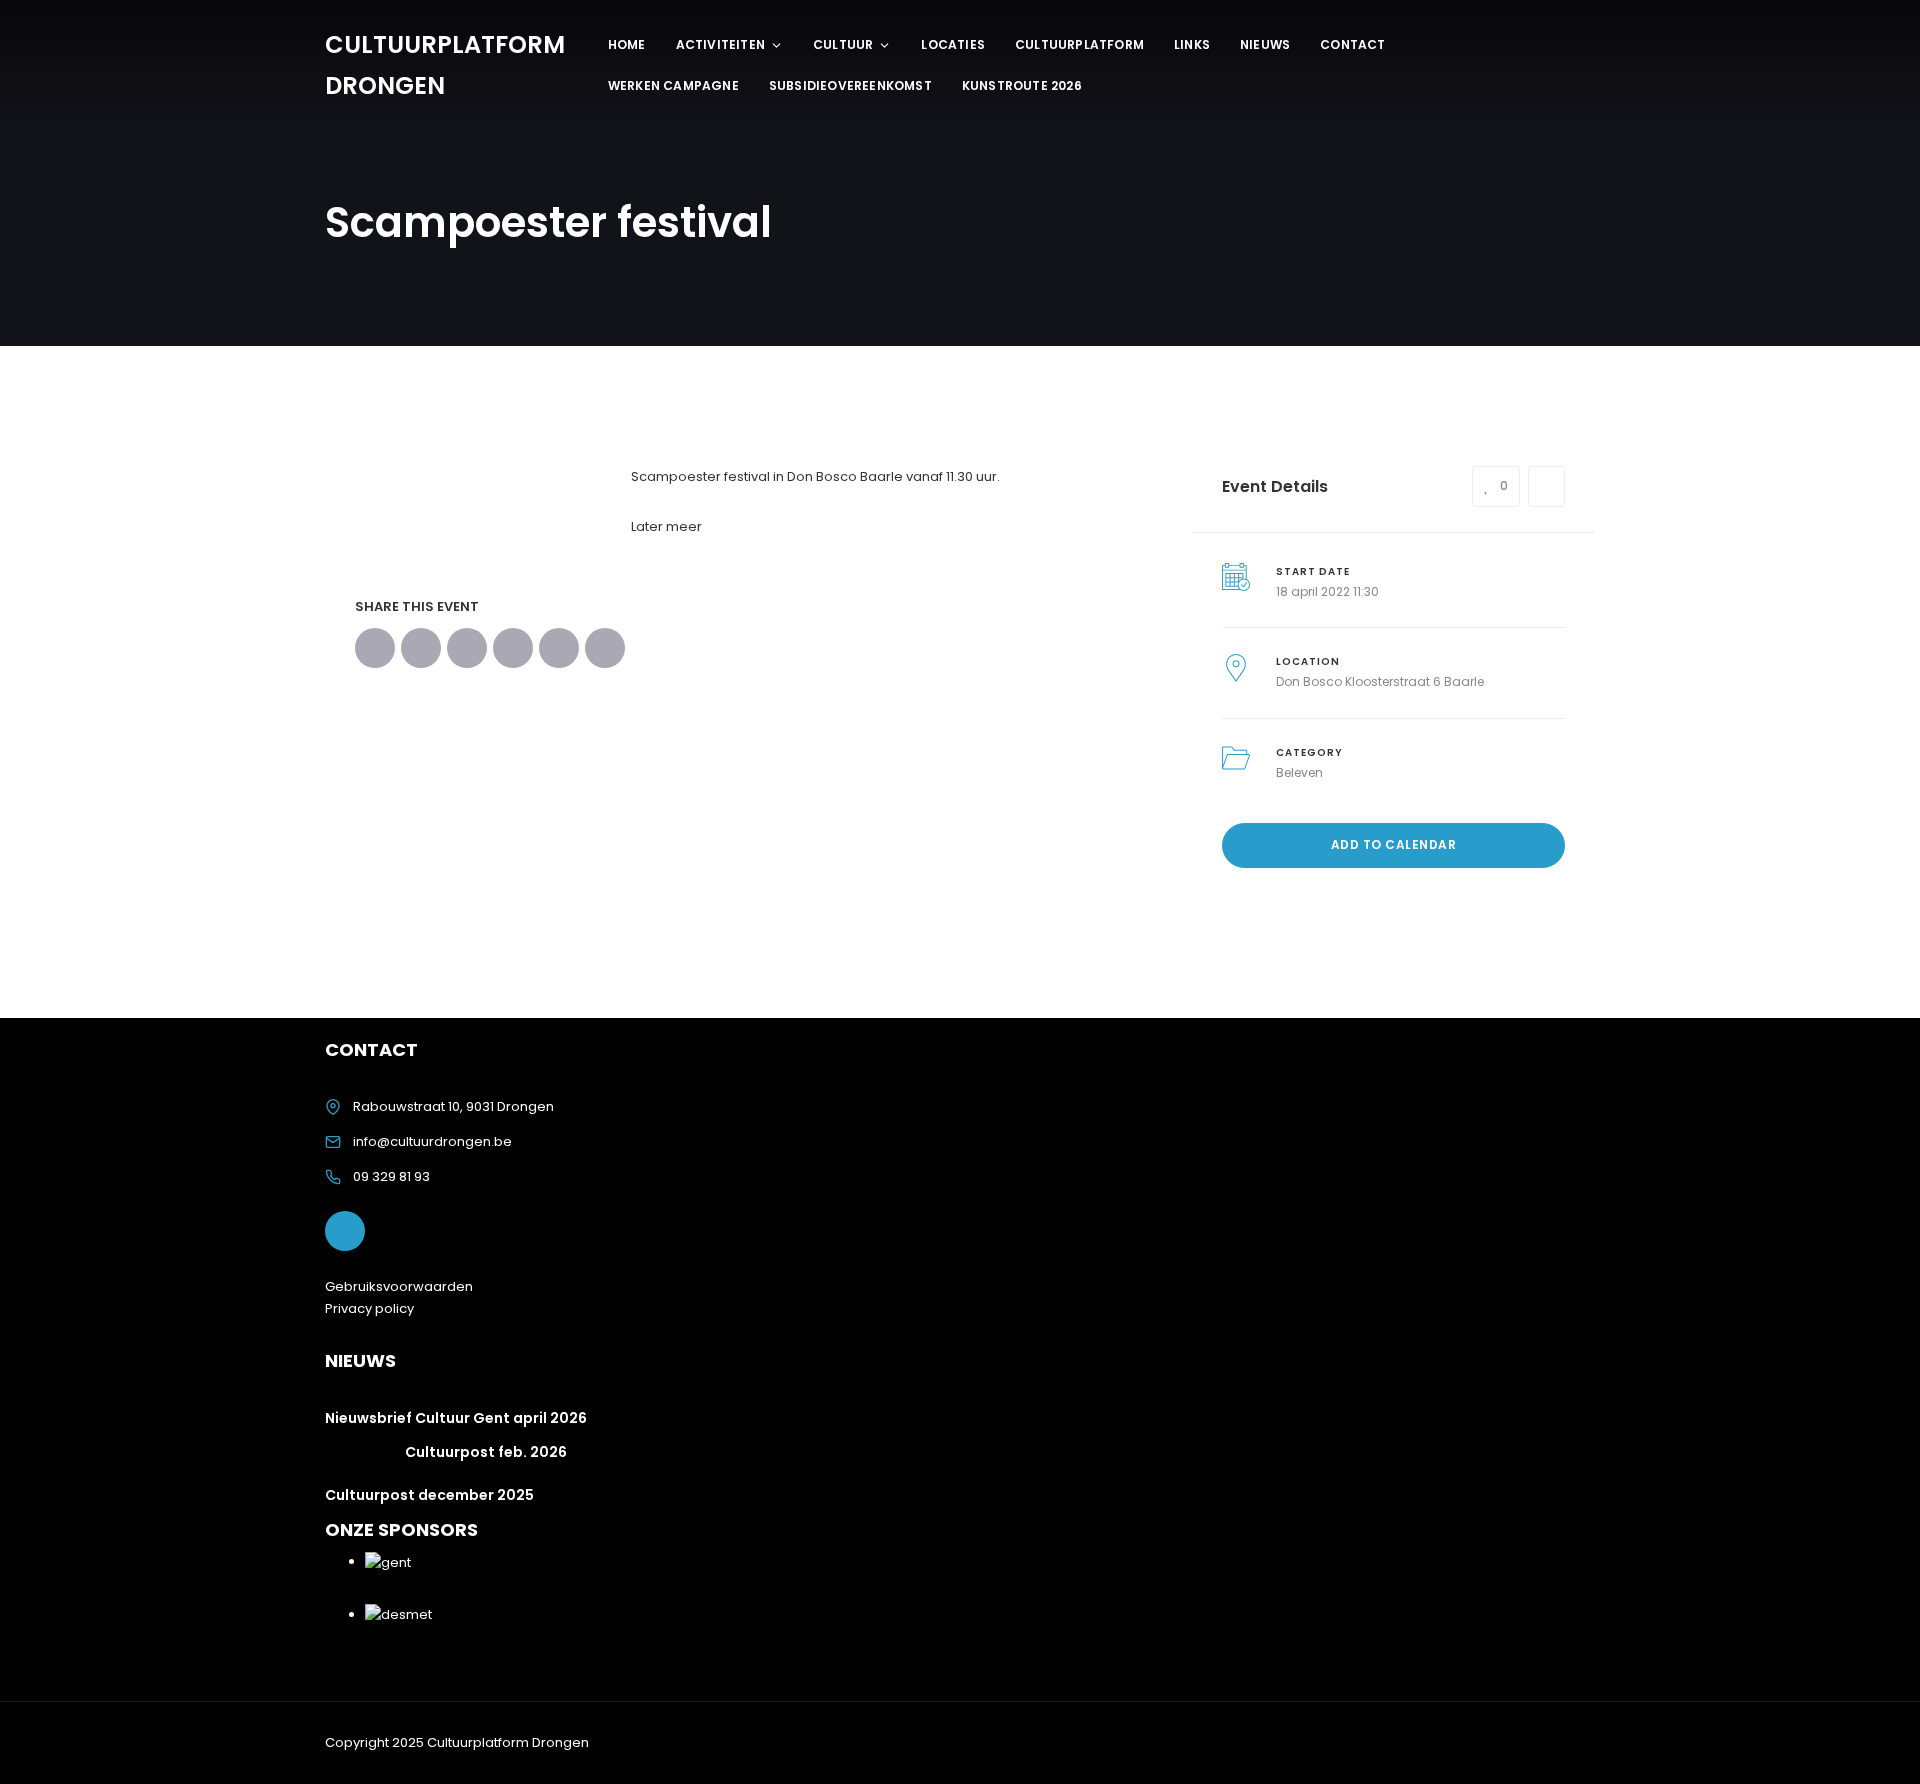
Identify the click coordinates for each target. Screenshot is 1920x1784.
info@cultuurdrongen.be (432, 1141)
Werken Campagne (673, 85)
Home (627, 44)
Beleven (1299, 772)
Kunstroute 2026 (1022, 85)
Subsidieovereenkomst (850, 85)
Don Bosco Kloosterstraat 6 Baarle (1380, 681)
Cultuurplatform (1079, 44)
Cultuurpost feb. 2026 (486, 1452)
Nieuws (1265, 44)
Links (1192, 44)
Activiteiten (720, 44)
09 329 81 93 (391, 1176)
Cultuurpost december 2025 (429, 1495)
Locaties (953, 44)
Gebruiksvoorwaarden (399, 1286)
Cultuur (843, 44)
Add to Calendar (1394, 844)
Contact (1352, 44)
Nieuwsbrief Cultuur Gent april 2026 (456, 1418)
